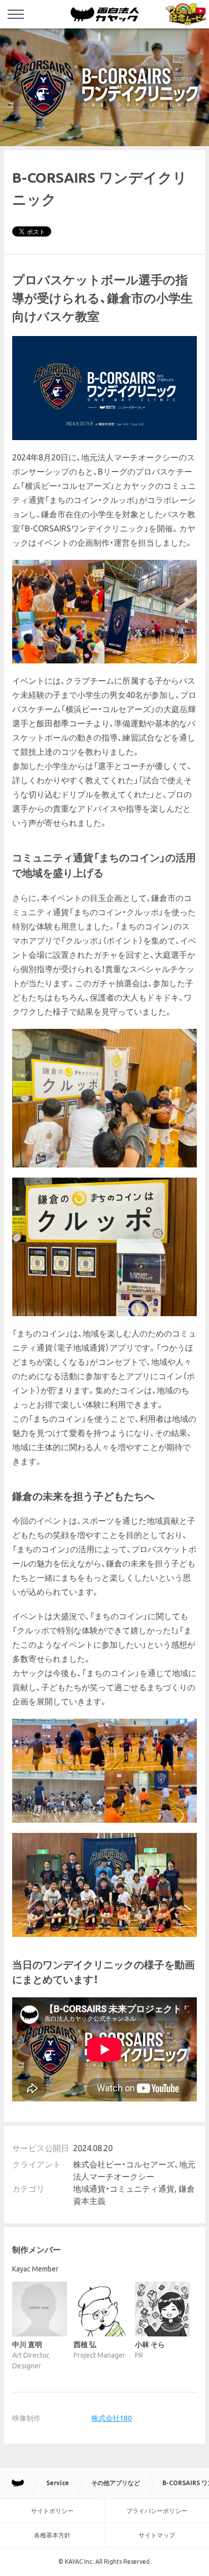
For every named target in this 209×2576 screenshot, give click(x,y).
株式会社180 (112, 2418)
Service (58, 2483)
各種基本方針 (52, 2535)
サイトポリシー (52, 2511)
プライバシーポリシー (157, 2511)
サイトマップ (157, 2535)
